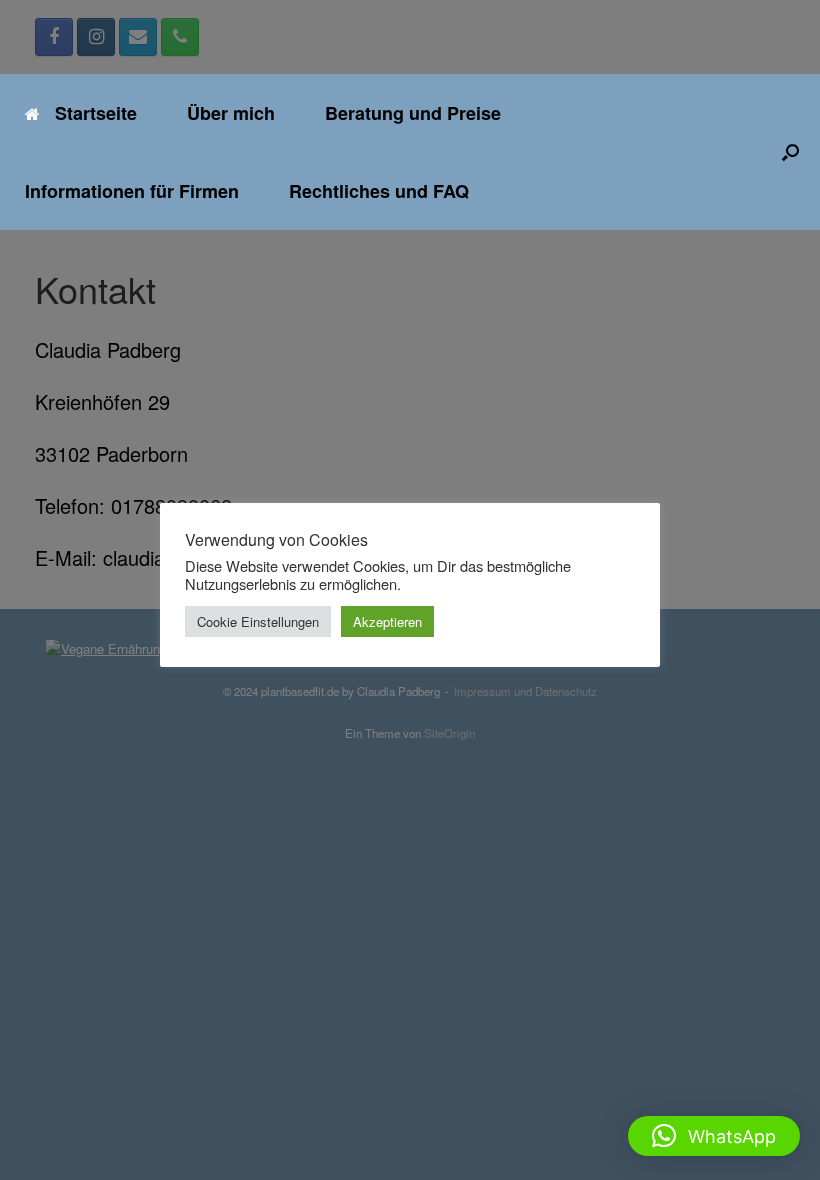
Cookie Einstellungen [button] (258, 621)
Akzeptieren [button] (387, 621)
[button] (790, 152)
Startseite (96, 113)
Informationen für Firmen (132, 191)
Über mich (231, 113)
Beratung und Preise (413, 113)
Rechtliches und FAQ (379, 191)
